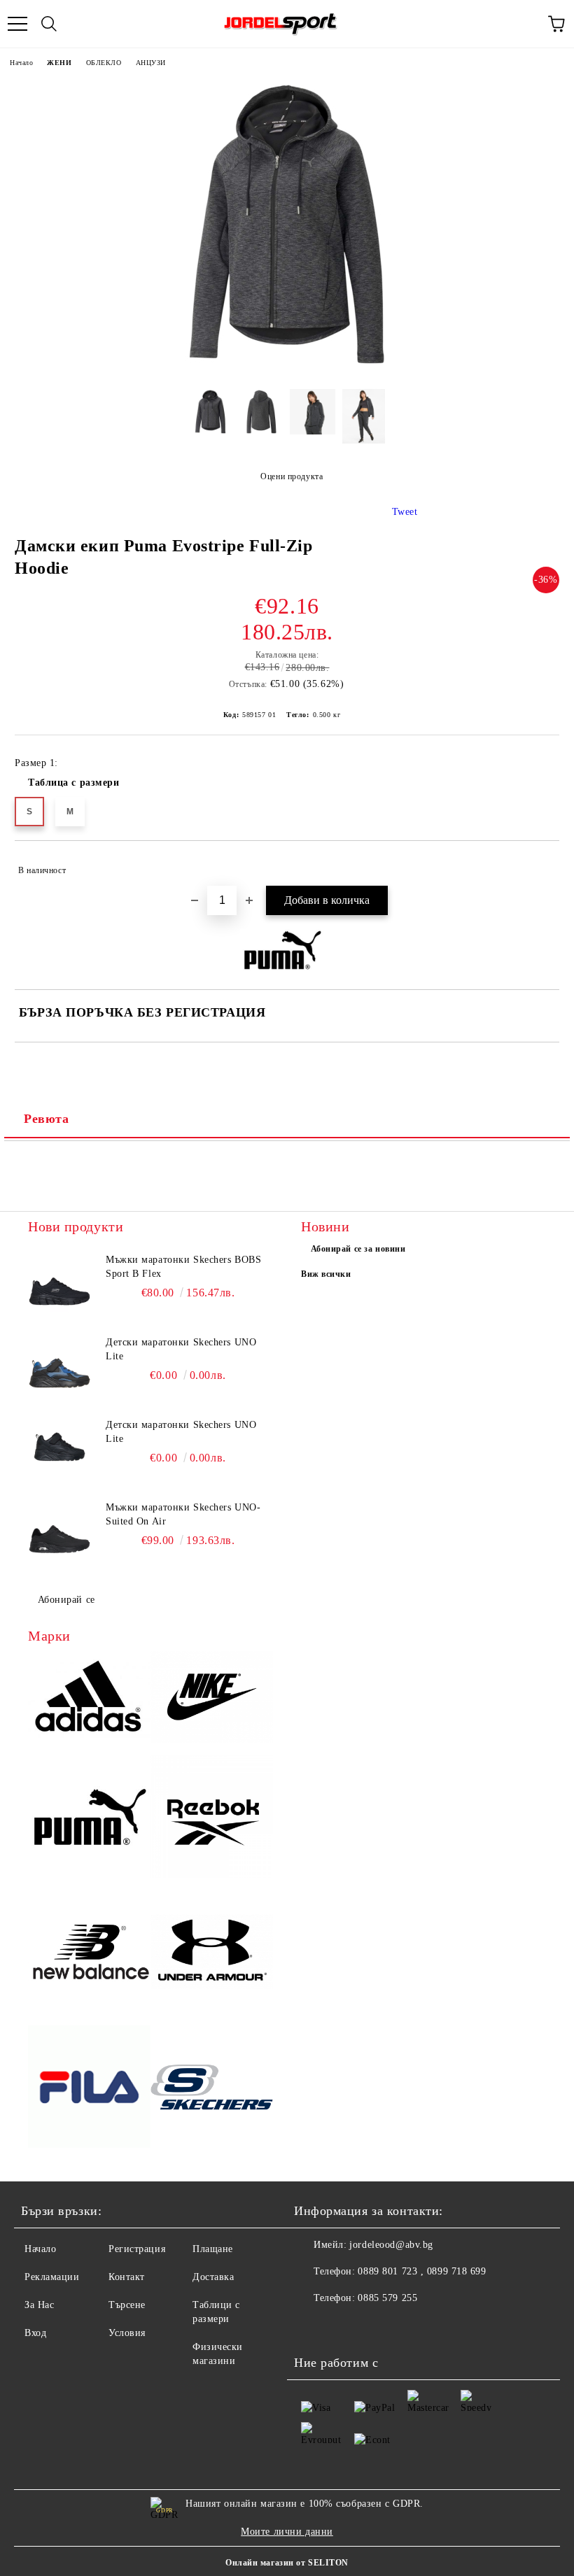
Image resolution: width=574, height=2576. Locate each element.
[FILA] (89, 2089)
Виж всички (326, 1274)
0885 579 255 (387, 2298)
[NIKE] (212, 1699)
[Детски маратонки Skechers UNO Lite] (59, 1367)
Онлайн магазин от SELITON (287, 2563)
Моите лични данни (287, 2532)
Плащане (213, 2249)
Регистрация (137, 2249)
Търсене (127, 2305)
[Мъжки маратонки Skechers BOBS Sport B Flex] (59, 1285)
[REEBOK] (212, 1819)
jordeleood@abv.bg (391, 2245)
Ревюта (46, 1119)
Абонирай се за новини (358, 1249)
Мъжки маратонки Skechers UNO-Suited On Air (183, 1514)
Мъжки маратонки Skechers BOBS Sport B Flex (183, 1267)
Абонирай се (66, 1600)
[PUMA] (89, 1819)
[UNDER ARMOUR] (212, 1954)
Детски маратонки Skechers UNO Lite (181, 1349)
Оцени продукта (292, 476)
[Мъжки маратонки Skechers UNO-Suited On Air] (59, 1532)
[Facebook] (312, 2326)
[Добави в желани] (539, 864)
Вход (35, 2333)
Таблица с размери (74, 783)
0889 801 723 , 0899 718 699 (422, 2271)
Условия (127, 2333)
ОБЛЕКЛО (104, 63)
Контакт (127, 2277)
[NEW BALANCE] (89, 1954)
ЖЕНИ (59, 63)
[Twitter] (343, 2326)
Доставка (213, 2277)
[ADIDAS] (89, 1699)
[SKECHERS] (212, 2089)
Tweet (405, 512)
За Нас (39, 2305)
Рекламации (52, 2277)
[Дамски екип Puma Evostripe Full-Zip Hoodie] (287, 368)
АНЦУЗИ (151, 63)
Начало (21, 63)
